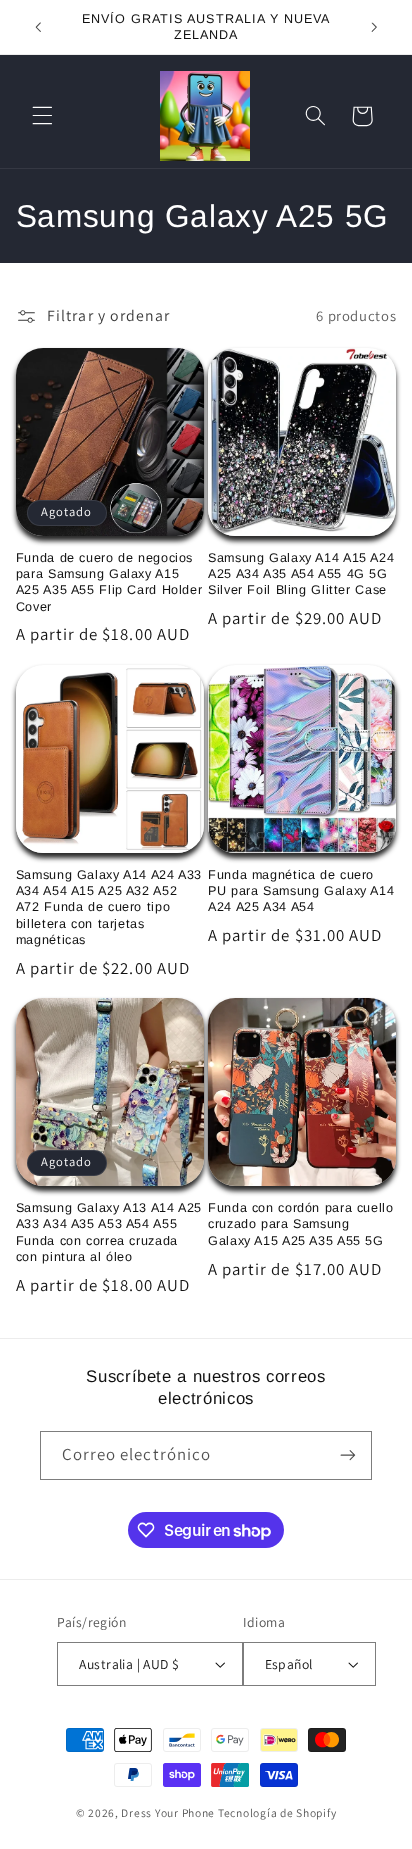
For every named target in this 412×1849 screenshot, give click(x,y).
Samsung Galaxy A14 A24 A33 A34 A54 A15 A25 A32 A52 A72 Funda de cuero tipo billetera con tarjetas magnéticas (109, 907)
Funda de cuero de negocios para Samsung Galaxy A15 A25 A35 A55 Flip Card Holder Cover (109, 582)
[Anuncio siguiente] (374, 27)
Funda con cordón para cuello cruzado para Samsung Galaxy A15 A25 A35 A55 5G (301, 1224)
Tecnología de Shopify (277, 1812)
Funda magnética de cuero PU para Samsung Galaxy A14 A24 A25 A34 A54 (301, 891)
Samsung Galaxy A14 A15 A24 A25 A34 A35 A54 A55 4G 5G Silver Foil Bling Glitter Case (301, 574)
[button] (42, 116)
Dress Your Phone (168, 1812)
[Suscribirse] (348, 1455)
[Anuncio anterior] (38, 27)
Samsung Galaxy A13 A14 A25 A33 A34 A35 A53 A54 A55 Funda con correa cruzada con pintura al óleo (109, 1232)
